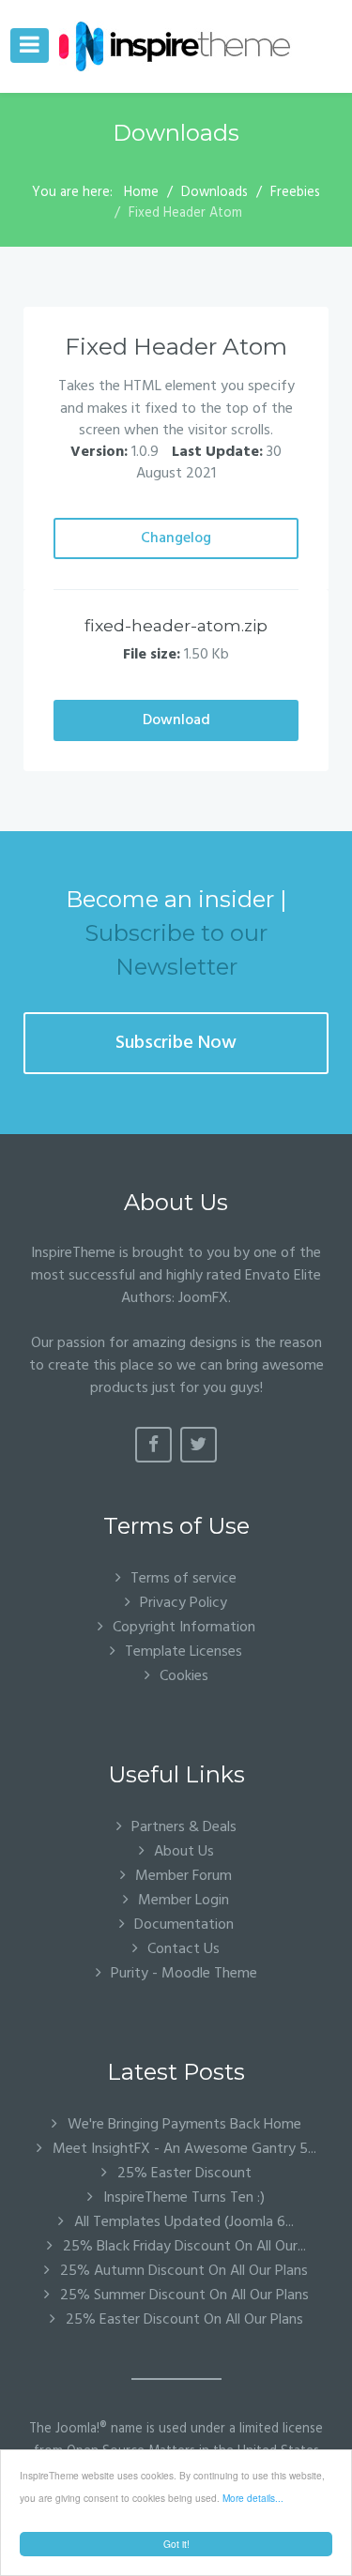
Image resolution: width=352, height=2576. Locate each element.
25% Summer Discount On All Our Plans (183, 2296)
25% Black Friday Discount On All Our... (183, 2247)
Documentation (184, 1924)
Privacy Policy (184, 1603)
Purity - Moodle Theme (184, 1973)
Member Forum (184, 1876)
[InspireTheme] (176, 46)
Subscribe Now (176, 1043)
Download (176, 720)
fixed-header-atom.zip (176, 625)
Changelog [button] (176, 538)
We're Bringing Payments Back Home (183, 2125)
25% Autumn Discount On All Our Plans (182, 2271)
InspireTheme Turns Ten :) (182, 2198)
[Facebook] (153, 1445)
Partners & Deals (184, 1827)
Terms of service (184, 1578)
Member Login (184, 1900)
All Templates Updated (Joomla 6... (182, 2222)
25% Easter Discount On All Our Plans (183, 2320)
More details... (253, 2498)
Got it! (176, 2544)
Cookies (184, 1676)
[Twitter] (199, 1445)
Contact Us (184, 1949)
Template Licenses (184, 1652)
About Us (184, 1851)
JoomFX (203, 1298)
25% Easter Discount (183, 2174)
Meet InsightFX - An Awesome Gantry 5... (183, 2149)
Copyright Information (184, 1627)
